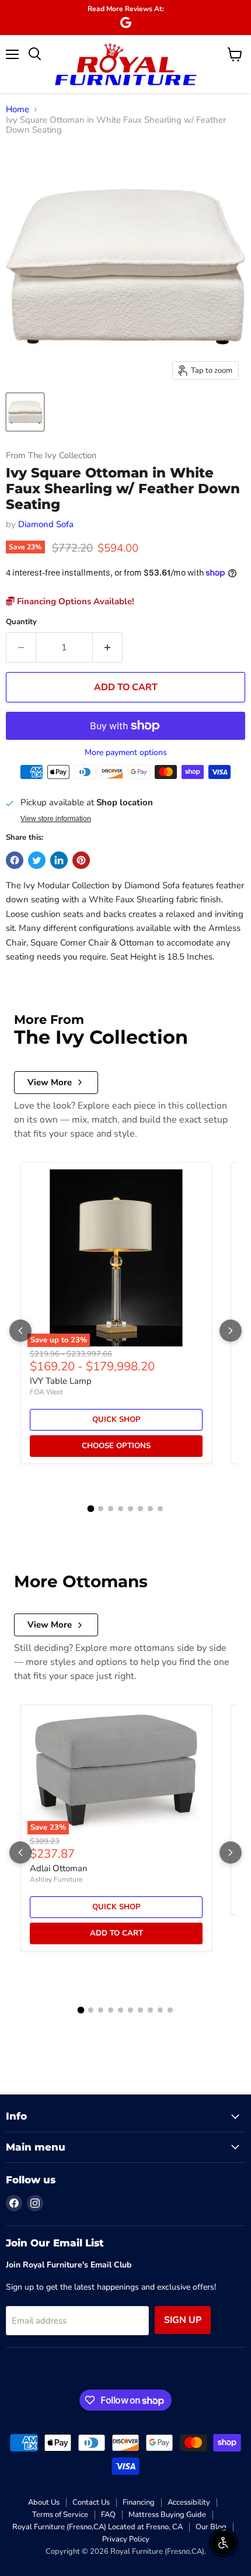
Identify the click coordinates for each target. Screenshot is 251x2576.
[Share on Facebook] (15, 860)
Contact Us (91, 2502)
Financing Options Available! (74, 601)
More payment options (126, 753)
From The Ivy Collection (51, 456)
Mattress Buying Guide (167, 2515)
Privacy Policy (126, 2539)
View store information (56, 819)
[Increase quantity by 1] (108, 648)
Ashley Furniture (56, 1879)
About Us (44, 2502)
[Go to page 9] (160, 2010)
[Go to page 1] (91, 1509)
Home (18, 110)
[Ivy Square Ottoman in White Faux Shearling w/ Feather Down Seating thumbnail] (25, 412)
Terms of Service (60, 2515)
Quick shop (116, 1419)
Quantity (21, 622)
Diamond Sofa (46, 524)
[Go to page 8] (160, 1509)
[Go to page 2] (101, 1509)
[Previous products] (20, 1331)
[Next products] (231, 1331)
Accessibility (189, 2502)
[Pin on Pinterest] (81, 860)
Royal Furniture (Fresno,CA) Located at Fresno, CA (97, 2527)
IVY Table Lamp (61, 1381)
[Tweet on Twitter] (37, 860)
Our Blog (211, 2527)
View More (50, 1082)
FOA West (46, 1392)
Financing (139, 2502)
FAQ (108, 2515)
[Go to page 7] (150, 1509)
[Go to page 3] (111, 1509)
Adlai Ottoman (59, 1868)
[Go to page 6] (140, 1509)
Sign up (183, 2320)
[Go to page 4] (121, 1509)
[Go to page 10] (170, 2010)
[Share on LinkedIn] (59, 860)
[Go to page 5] (130, 1509)
